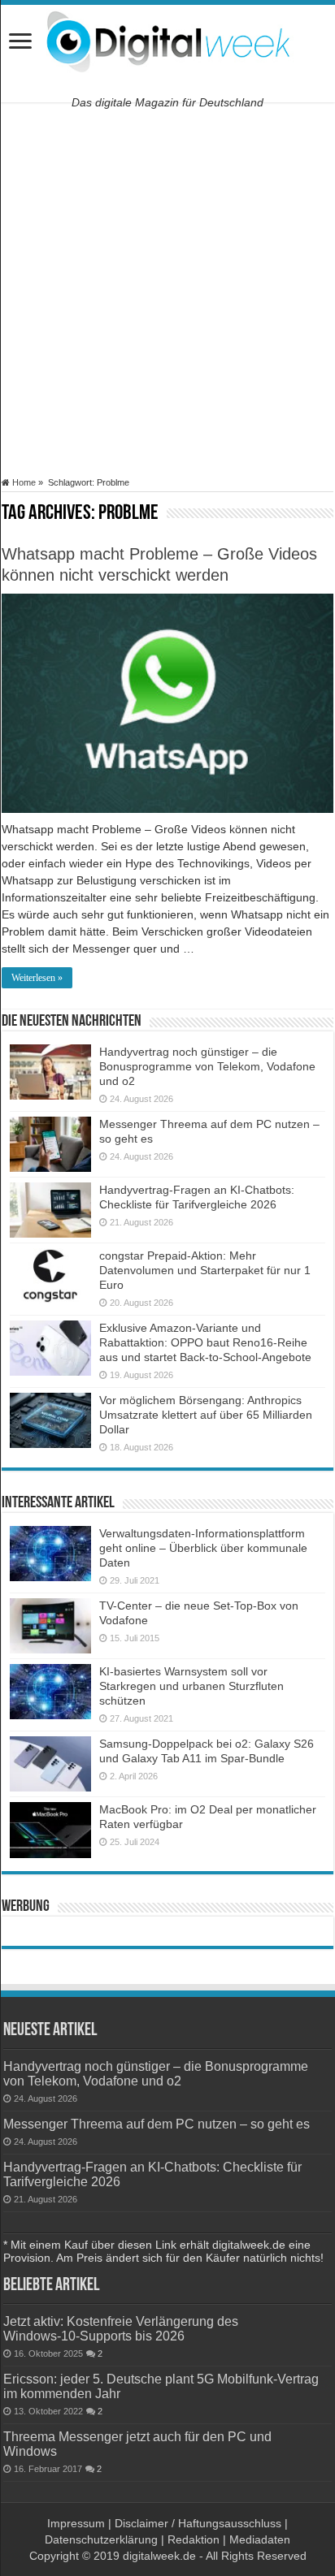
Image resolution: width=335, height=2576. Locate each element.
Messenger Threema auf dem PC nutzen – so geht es (157, 2124)
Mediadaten (260, 2539)
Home (23, 482)
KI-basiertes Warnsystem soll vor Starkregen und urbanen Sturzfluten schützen (191, 1686)
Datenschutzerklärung (101, 2539)
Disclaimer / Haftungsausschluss (198, 2523)
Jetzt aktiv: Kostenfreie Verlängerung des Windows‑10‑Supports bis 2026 (121, 2328)
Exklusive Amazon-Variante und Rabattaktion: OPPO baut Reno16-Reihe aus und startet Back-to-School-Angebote (205, 1342)
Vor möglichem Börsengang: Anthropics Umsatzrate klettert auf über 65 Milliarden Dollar (206, 1415)
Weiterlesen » (37, 978)
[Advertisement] (167, 290)
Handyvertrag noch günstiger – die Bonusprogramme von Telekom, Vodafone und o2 (207, 1066)
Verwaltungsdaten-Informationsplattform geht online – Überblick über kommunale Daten (203, 1548)
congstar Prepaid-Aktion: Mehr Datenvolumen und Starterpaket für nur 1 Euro (205, 1270)
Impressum (76, 2523)
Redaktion (194, 2539)
